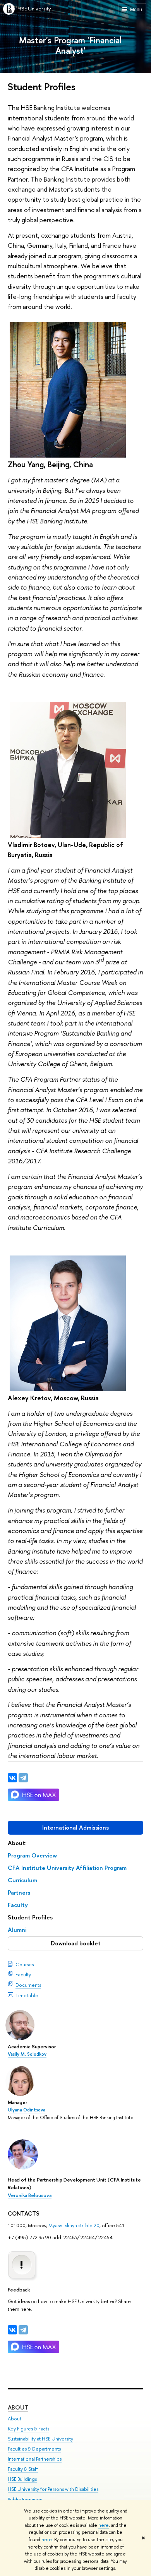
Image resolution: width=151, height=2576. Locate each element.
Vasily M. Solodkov (27, 2054)
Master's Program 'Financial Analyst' (70, 45)
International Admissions (75, 1827)
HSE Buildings (22, 2479)
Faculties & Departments (34, 2449)
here (104, 2525)
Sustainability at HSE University (40, 2439)
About (18, 2407)
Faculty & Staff (23, 2469)
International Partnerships (35, 2459)
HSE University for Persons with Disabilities (53, 2489)
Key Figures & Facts (28, 2429)
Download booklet (76, 1943)
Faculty (23, 1974)
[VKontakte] (12, 2330)
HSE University (34, 9)
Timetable (27, 1995)
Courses (25, 1964)
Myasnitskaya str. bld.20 (73, 2225)
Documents (28, 1985)
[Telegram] (23, 2330)
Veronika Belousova (30, 2195)
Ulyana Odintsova (27, 2110)
